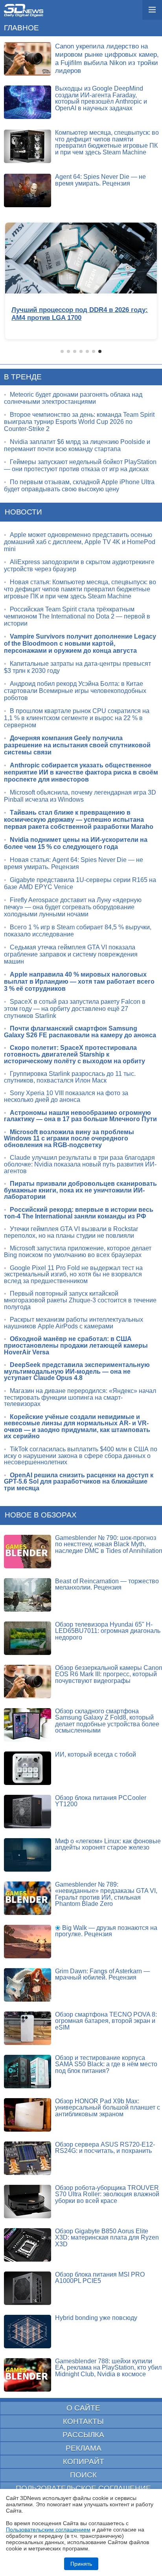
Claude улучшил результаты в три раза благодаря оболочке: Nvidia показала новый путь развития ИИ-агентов (80, 1164)
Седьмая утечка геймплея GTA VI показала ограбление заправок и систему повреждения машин (71, 954)
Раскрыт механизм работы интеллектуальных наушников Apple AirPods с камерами (74, 1323)
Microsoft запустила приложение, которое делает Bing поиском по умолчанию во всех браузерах (78, 1252)
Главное (21, 28)
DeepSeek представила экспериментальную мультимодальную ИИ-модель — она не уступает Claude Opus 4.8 (77, 1371)
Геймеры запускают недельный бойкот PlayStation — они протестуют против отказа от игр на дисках (80, 465)
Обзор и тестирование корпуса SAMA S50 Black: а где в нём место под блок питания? (106, 2064)
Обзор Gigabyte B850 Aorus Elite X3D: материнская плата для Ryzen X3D (107, 2238)
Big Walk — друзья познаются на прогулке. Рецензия (106, 1931)
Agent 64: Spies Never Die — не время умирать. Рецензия (100, 180)
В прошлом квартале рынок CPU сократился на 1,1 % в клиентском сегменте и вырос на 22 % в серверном (77, 718)
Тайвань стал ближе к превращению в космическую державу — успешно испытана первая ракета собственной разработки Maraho (79, 820)
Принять (81, 2564)
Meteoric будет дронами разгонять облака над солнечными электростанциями (73, 398)
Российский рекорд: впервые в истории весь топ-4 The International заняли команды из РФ (79, 1213)
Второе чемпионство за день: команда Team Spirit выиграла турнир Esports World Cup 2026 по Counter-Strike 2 (79, 422)
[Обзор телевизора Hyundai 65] (28, 1638)
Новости (23, 512)
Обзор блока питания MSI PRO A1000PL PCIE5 (100, 2278)
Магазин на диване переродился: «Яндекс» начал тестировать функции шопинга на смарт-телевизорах (80, 1397)
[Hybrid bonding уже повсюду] (28, 2332)
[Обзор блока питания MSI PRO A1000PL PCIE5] (28, 2288)
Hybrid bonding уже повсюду (96, 2318)
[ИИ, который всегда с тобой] (28, 1768)
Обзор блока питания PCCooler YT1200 (101, 1801)
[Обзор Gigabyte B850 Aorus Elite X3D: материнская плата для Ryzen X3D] (28, 2245)
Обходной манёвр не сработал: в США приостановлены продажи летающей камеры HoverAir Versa (76, 1345)
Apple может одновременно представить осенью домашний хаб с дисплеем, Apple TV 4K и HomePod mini (80, 542)
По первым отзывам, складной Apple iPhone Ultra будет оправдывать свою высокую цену (79, 486)
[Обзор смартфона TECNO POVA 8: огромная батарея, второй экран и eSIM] (28, 2028)
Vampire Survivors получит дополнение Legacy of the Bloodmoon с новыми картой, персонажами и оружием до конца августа (80, 644)
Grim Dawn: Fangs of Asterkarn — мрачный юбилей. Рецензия (102, 1974)
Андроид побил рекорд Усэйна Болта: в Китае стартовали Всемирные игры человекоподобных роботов (75, 691)
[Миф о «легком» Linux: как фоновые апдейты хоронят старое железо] (28, 1855)
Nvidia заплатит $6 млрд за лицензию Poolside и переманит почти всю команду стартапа (77, 445)
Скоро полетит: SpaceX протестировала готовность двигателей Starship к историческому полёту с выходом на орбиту (75, 1054)
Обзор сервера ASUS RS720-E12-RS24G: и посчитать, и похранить (105, 2148)
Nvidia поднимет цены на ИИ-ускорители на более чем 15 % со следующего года (76, 843)
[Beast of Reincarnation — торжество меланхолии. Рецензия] (28, 1595)
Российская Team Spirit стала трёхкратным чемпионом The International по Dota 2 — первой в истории (77, 616)
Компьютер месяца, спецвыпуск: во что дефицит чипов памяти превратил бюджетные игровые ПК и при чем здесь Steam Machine (107, 142)
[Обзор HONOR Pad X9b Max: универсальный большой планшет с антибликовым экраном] (28, 2115)
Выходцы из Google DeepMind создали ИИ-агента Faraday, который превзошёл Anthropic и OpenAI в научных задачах (101, 98)
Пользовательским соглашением (48, 2530)
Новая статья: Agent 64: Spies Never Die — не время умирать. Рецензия (74, 863)
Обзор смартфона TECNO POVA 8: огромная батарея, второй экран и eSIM (106, 2021)
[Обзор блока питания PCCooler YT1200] (28, 1812)
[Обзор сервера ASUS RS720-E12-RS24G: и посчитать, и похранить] (28, 2158)
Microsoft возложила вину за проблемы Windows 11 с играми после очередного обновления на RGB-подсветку (69, 1138)
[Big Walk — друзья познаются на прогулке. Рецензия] (28, 1942)
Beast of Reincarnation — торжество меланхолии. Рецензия (107, 1584)
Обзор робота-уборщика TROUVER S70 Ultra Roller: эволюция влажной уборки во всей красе (107, 2194)
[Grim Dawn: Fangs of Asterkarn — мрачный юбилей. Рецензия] (28, 1985)
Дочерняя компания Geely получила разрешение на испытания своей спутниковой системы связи (77, 745)
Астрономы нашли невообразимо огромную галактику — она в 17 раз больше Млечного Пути (80, 1116)
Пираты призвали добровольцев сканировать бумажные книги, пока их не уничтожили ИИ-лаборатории (80, 1190)
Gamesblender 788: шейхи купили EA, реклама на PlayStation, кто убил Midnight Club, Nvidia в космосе (108, 2368)
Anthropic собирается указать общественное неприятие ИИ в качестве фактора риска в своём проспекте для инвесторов (81, 772)
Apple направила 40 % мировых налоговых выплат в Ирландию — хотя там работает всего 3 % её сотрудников (79, 982)
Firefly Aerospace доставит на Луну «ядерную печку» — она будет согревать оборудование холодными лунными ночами (73, 907)
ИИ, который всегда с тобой (96, 1754)
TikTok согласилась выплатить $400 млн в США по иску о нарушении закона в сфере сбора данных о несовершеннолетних (81, 1456)
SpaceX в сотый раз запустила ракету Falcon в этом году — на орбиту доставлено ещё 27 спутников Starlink (75, 1009)
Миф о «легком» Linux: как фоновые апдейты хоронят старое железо (108, 1844)
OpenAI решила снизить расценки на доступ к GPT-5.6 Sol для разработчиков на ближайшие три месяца (79, 1482)
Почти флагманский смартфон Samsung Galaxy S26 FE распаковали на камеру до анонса (80, 1032)
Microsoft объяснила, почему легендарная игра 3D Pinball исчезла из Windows (80, 796)
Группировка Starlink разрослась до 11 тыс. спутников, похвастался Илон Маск (70, 1077)
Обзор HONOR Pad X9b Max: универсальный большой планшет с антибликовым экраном (108, 2108)
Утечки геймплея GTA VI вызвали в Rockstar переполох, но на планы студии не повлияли (71, 1232)
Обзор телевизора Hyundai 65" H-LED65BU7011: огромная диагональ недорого (108, 1631)
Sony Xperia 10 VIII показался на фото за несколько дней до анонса (66, 1096)
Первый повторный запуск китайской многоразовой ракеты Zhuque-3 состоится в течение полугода (80, 1300)
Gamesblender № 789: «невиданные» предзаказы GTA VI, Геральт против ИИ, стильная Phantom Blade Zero (106, 1894)
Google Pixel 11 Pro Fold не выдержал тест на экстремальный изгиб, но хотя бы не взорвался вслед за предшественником (73, 1274)
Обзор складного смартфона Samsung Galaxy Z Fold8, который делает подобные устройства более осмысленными (107, 1721)
